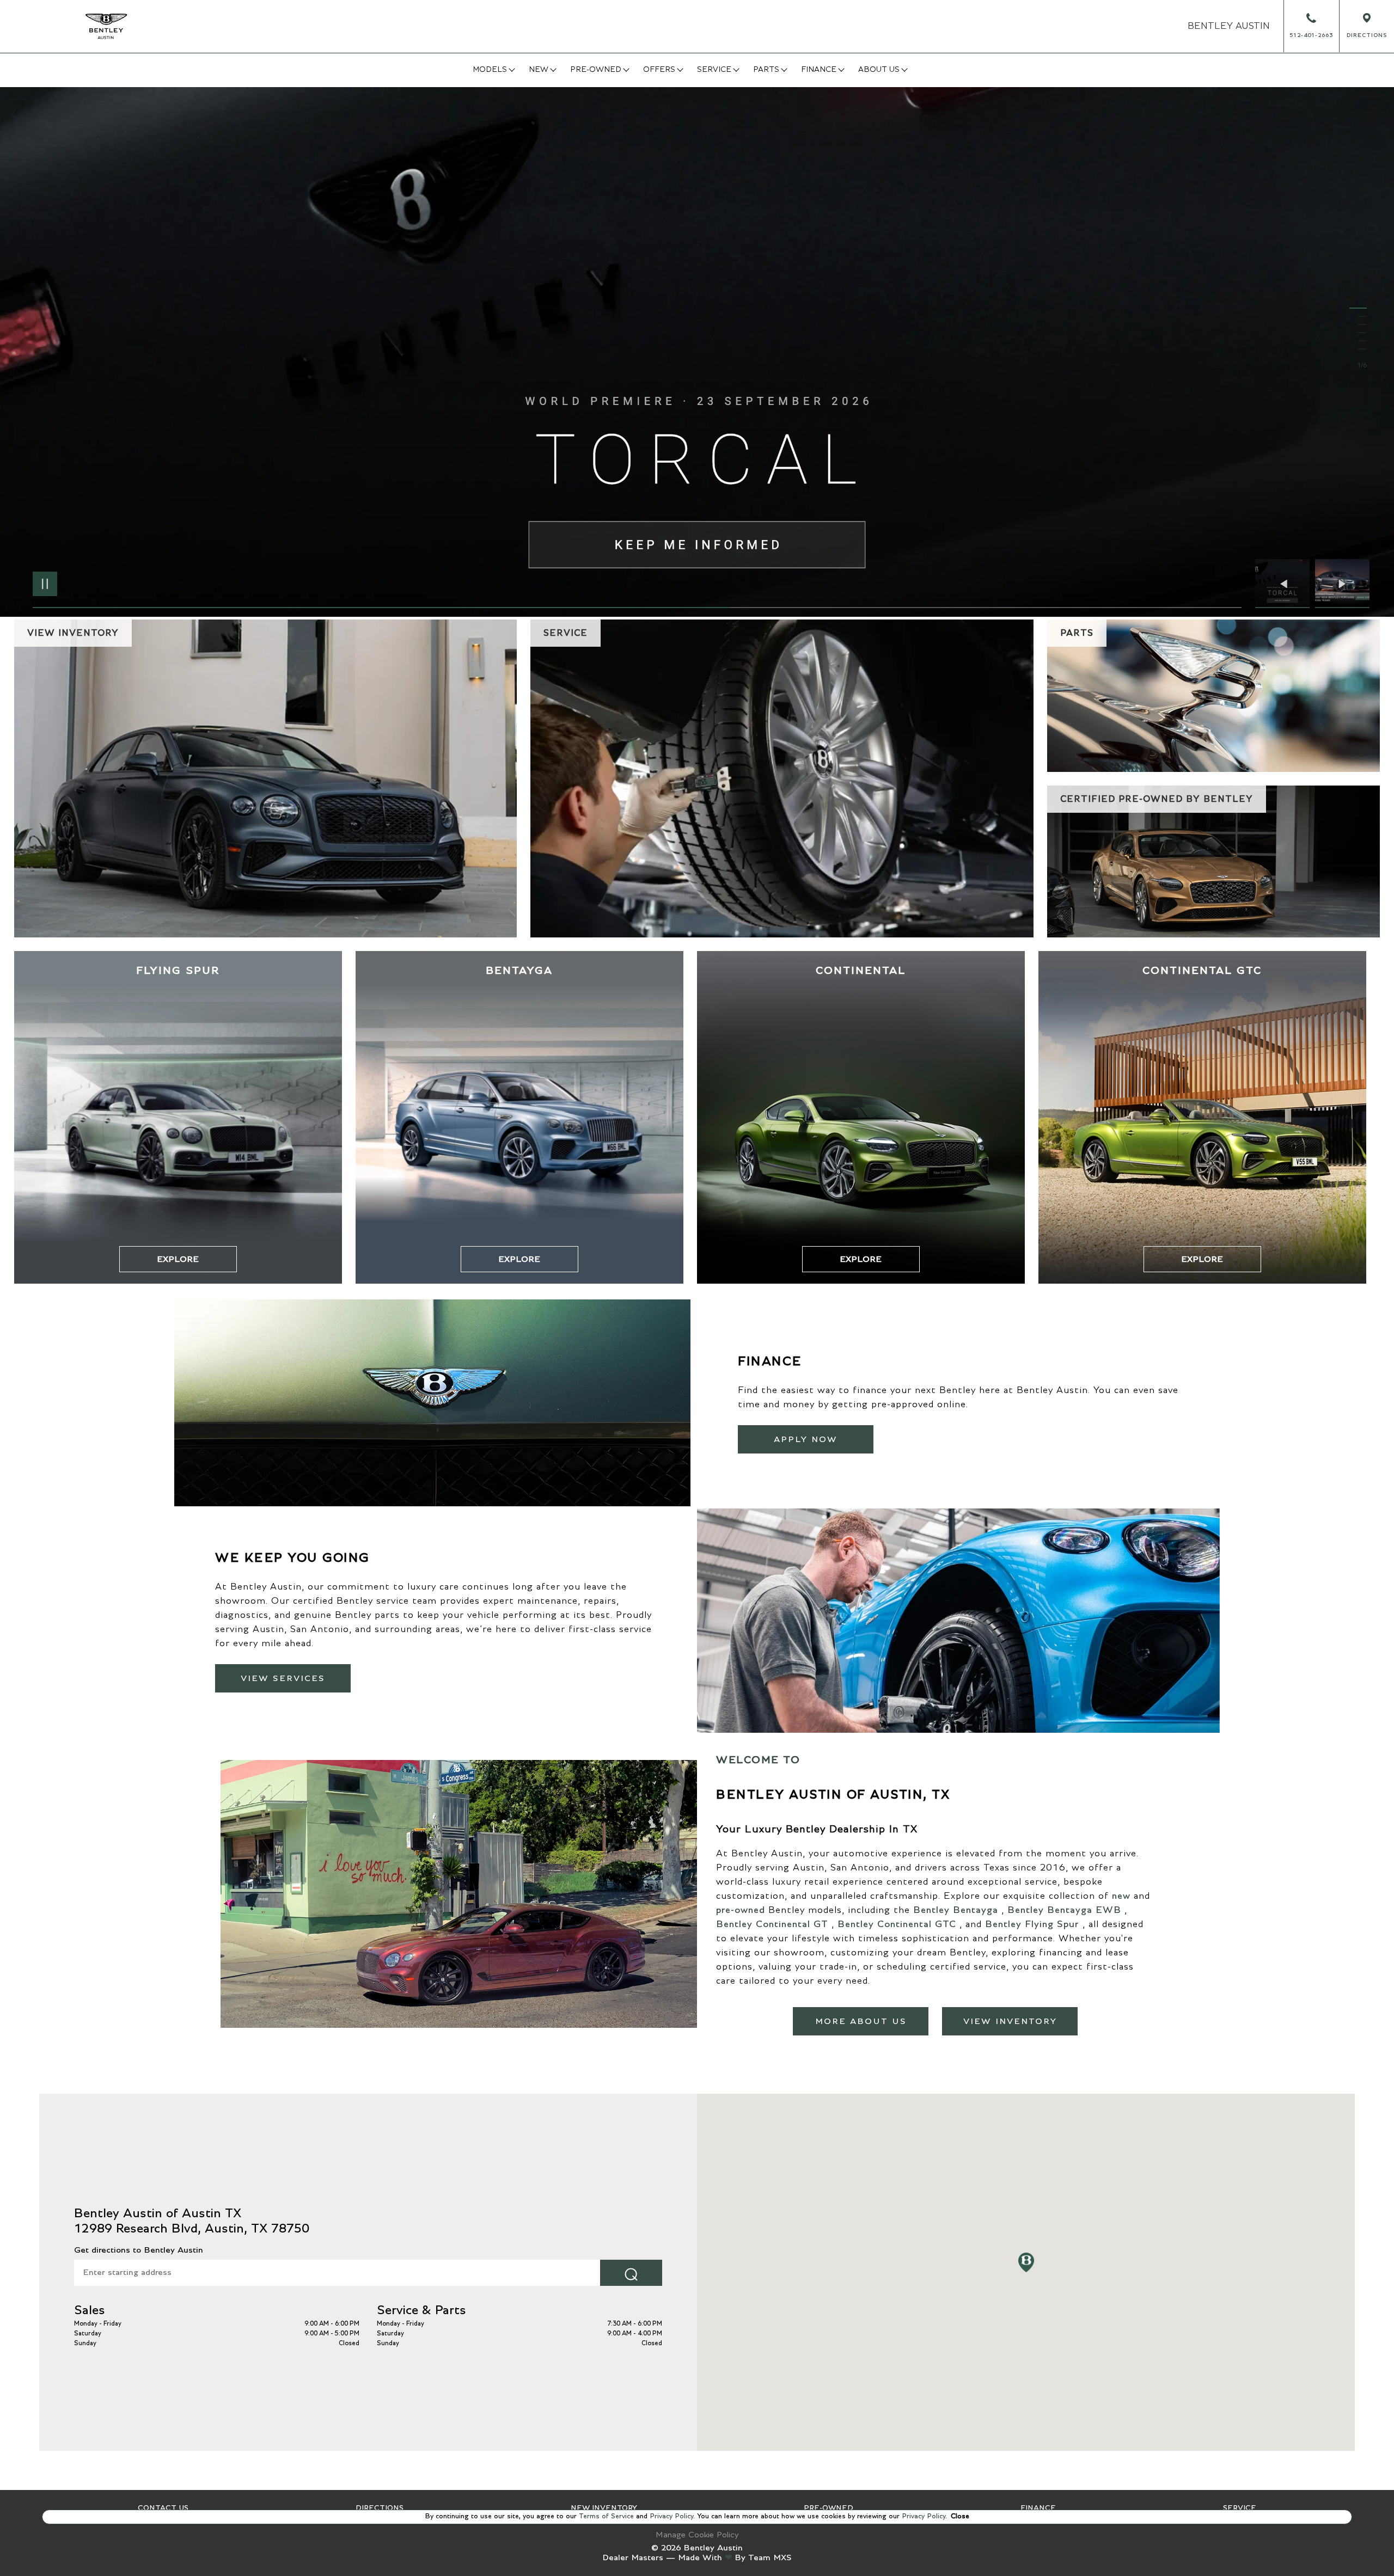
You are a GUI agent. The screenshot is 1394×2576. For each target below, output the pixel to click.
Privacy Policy (670, 2516)
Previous (1285, 584)
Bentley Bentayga (956, 1910)
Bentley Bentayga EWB (1064, 1910)
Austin (1229, 26)
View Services (283, 1678)
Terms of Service (606, 2516)
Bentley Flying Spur (1032, 1924)
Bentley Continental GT (772, 1924)
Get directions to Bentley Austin (139, 2250)
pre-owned (741, 1910)
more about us (861, 2021)
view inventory (1010, 2021)
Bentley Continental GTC (897, 1924)
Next (1342, 584)
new (1121, 1896)
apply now (806, 1439)
